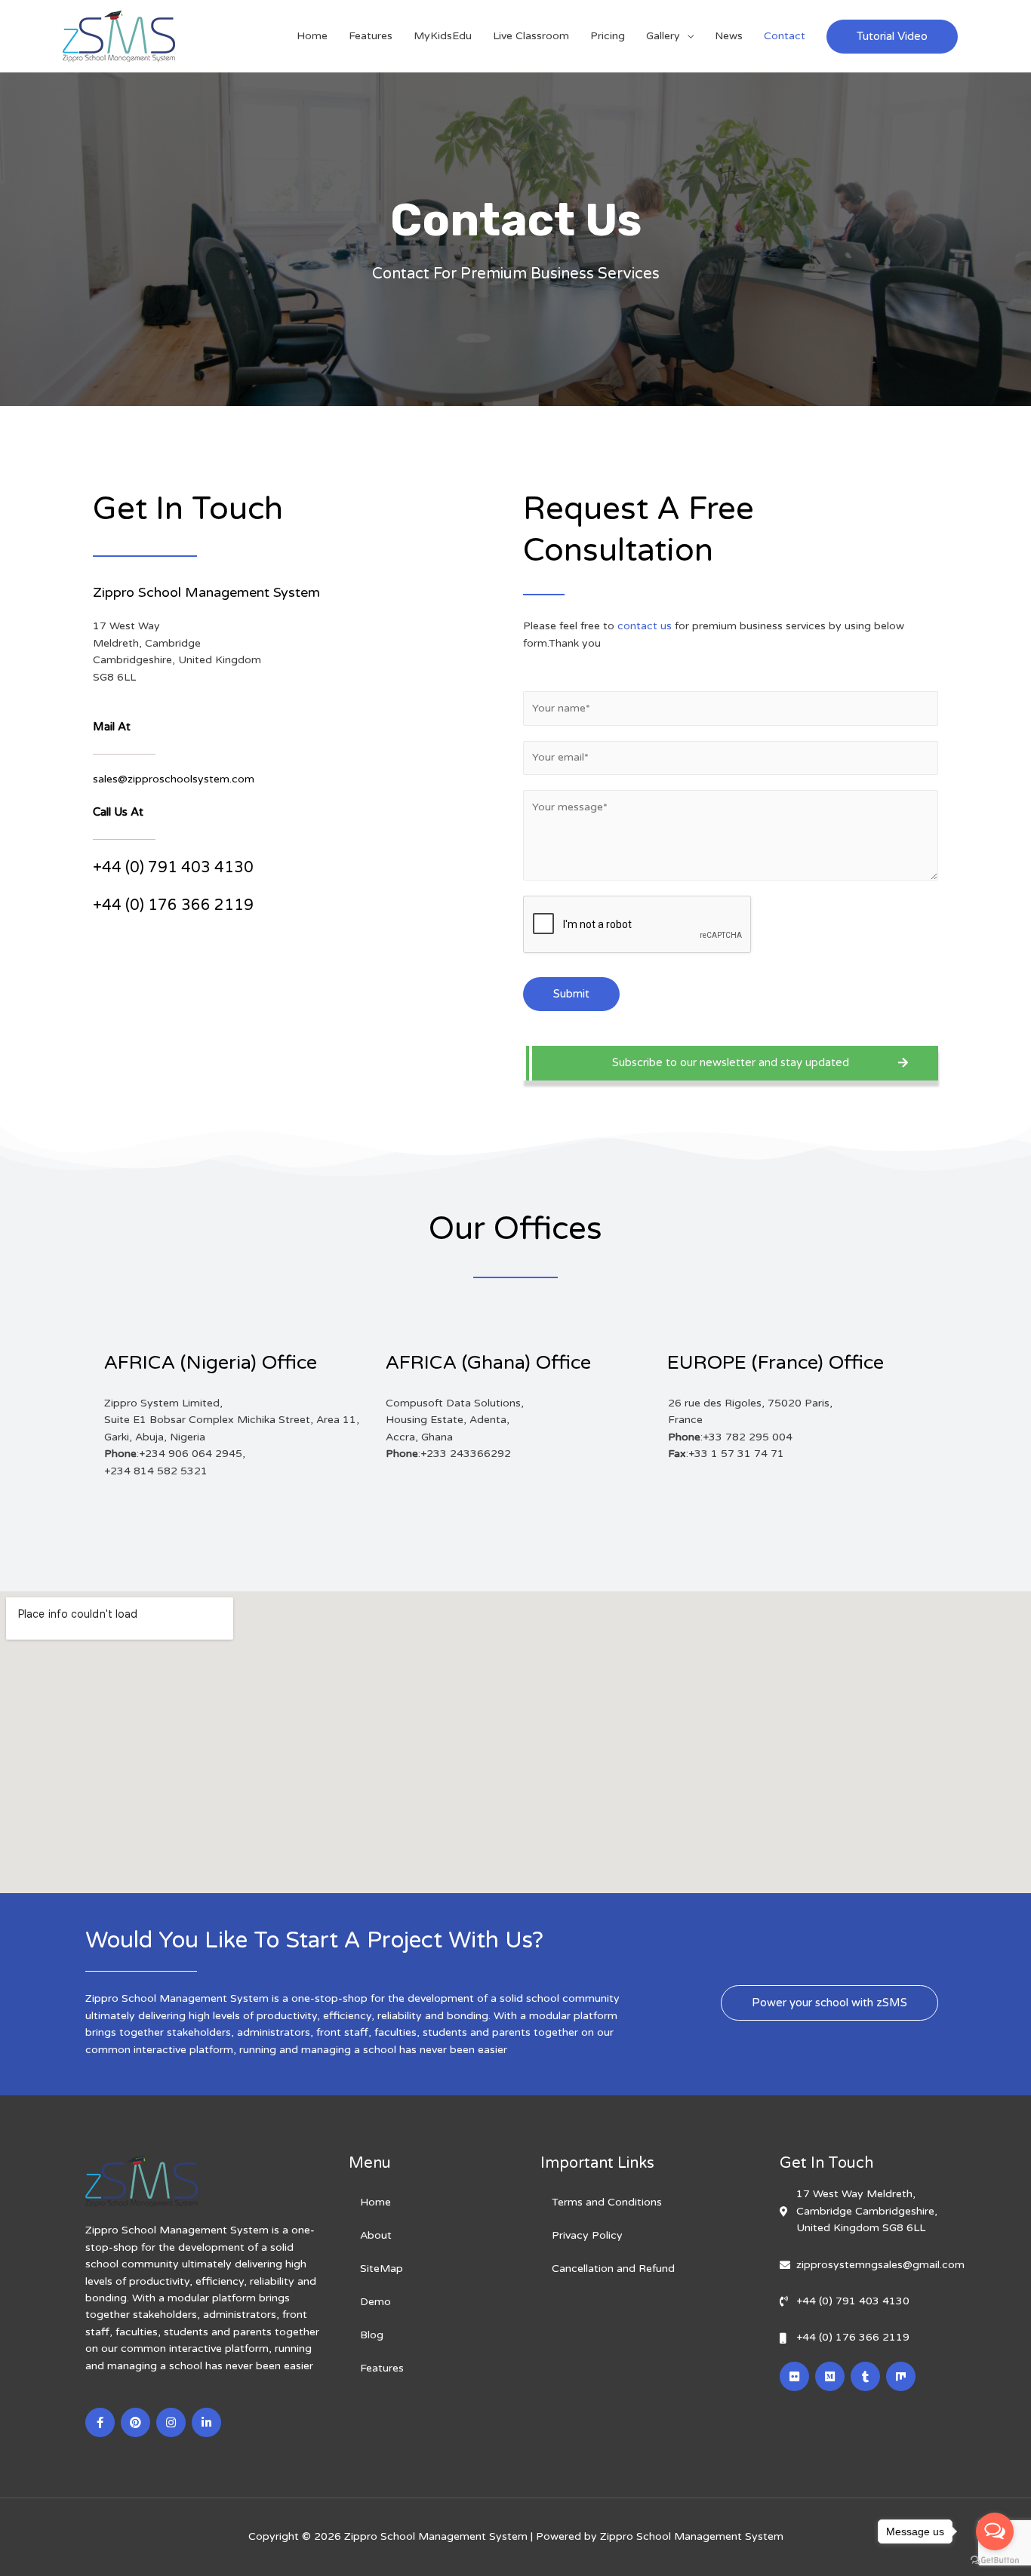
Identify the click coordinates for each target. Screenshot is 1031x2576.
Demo (375, 2302)
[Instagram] (171, 2422)
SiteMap (382, 2269)
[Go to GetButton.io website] (995, 2561)
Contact (785, 36)
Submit (571, 994)
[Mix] (901, 2376)
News (729, 36)
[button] (731, 1063)
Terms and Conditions (607, 2202)
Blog (372, 2335)
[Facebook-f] (100, 2422)
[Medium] (830, 2376)
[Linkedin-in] (206, 2422)
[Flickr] (794, 2376)
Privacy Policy (587, 2235)
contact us (645, 626)
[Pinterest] (135, 2422)
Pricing (608, 36)
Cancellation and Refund (613, 2269)
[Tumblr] (865, 2376)
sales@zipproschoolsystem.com (174, 779)
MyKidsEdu (443, 36)
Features (371, 36)
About (376, 2235)
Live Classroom (531, 36)
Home (312, 36)
